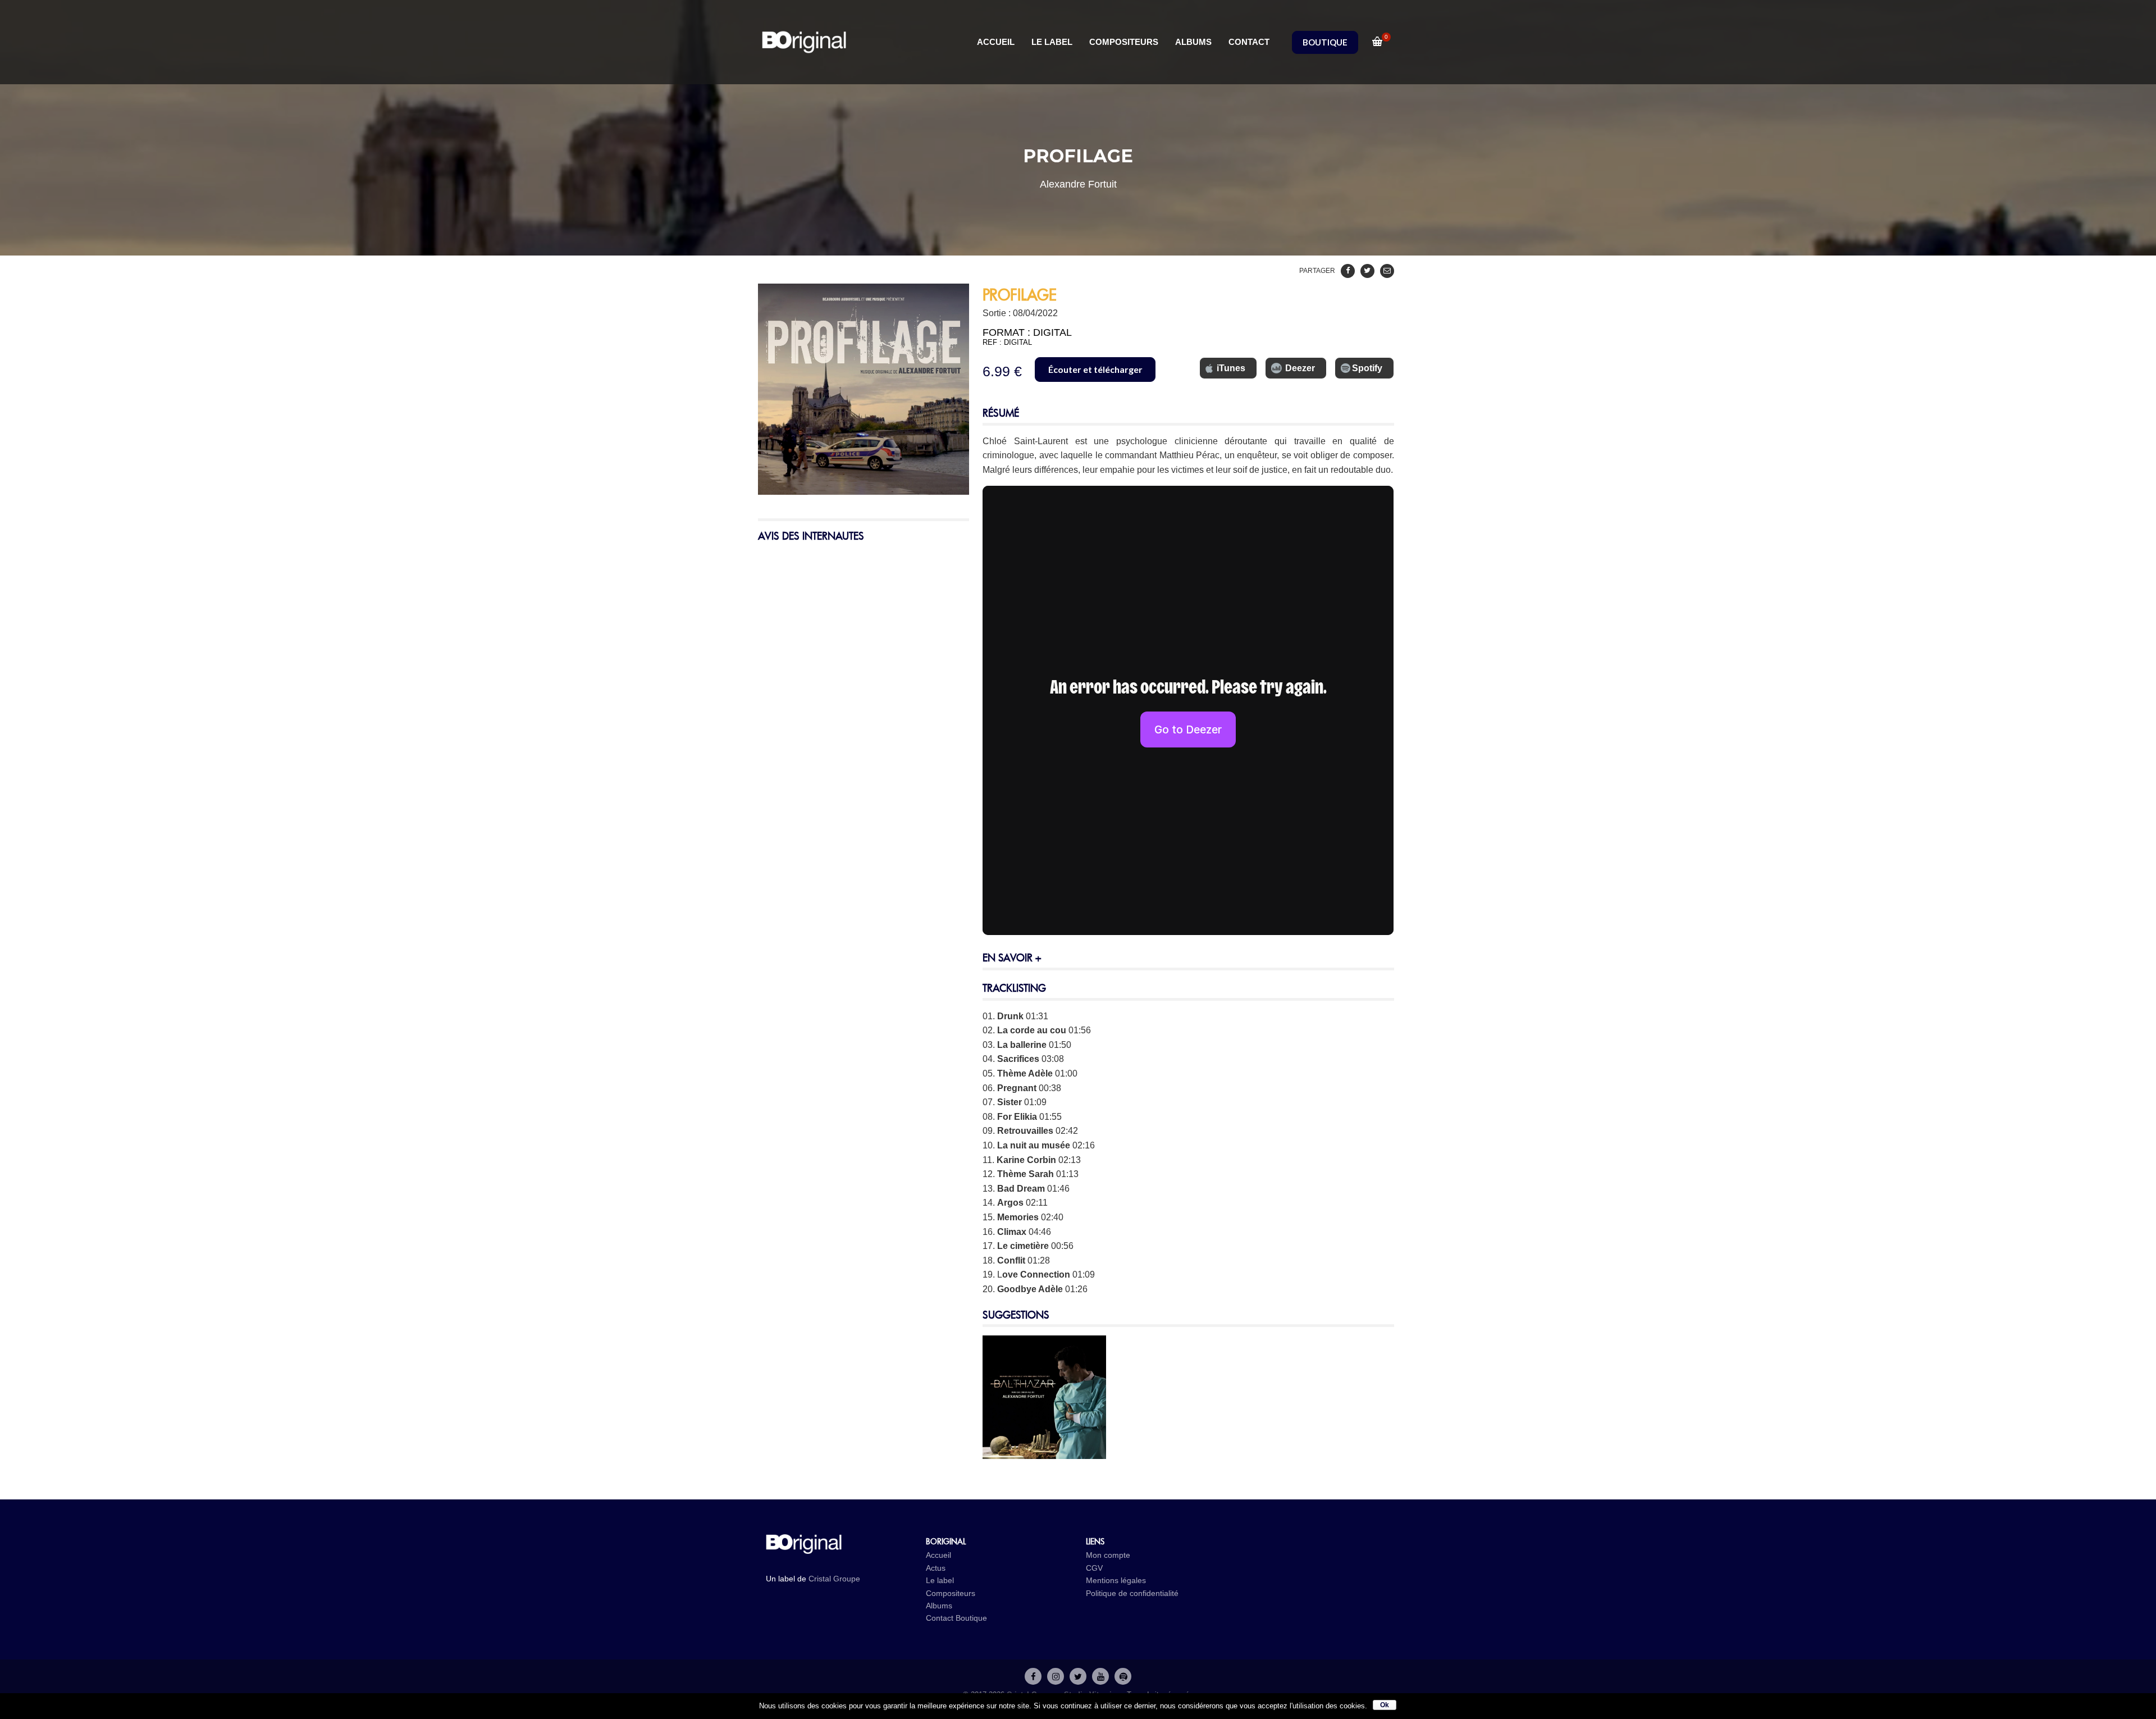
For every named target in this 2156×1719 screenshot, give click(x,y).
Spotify (1367, 368)
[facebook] (1033, 1676)
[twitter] (1078, 1676)
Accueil (938, 1555)
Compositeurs (951, 1593)
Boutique (971, 1618)
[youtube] (1100, 1676)
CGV (1094, 1568)
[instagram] (1056, 1676)
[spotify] (1123, 1676)
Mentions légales (1116, 1580)
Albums (939, 1606)
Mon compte (1108, 1555)
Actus (936, 1568)
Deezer (1300, 368)
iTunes (1231, 368)
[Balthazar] (1044, 1451)
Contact (940, 1618)
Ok (1385, 1705)
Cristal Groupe (834, 1579)
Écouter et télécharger (1095, 369)
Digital (1052, 332)
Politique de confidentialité (1132, 1593)
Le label (940, 1580)
